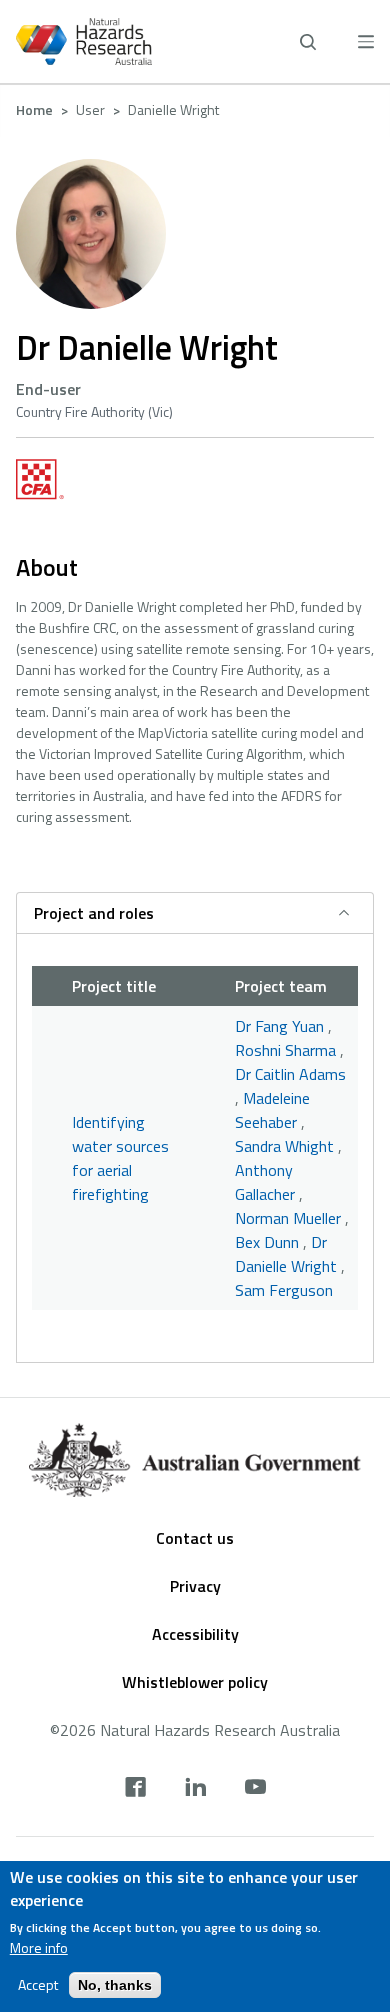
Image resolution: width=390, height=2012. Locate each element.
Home (34, 109)
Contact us (195, 1538)
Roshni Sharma (285, 1050)
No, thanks (115, 1985)
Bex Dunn (267, 1242)
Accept (38, 1985)
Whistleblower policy (195, 1682)
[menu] (366, 41)
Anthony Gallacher (265, 1182)
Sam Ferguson (284, 1290)
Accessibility (195, 1634)
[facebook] (135, 1789)
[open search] (308, 42)
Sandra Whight (284, 1146)
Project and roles (94, 913)
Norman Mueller (288, 1218)
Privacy (195, 1586)
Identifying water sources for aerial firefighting (120, 1158)
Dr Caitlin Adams (290, 1074)
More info (39, 1948)
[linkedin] (195, 1789)
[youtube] (255, 1789)
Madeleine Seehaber (272, 1110)
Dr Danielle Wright (286, 1254)
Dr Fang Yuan (279, 1026)
